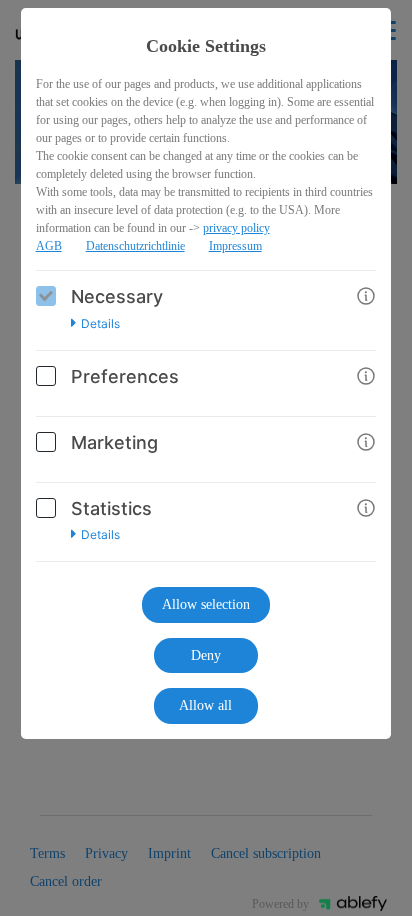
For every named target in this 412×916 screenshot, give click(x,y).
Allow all (205, 705)
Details (100, 324)
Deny (206, 655)
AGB (49, 246)
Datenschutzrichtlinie (135, 246)
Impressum (235, 246)
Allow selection (206, 604)
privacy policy (236, 228)
